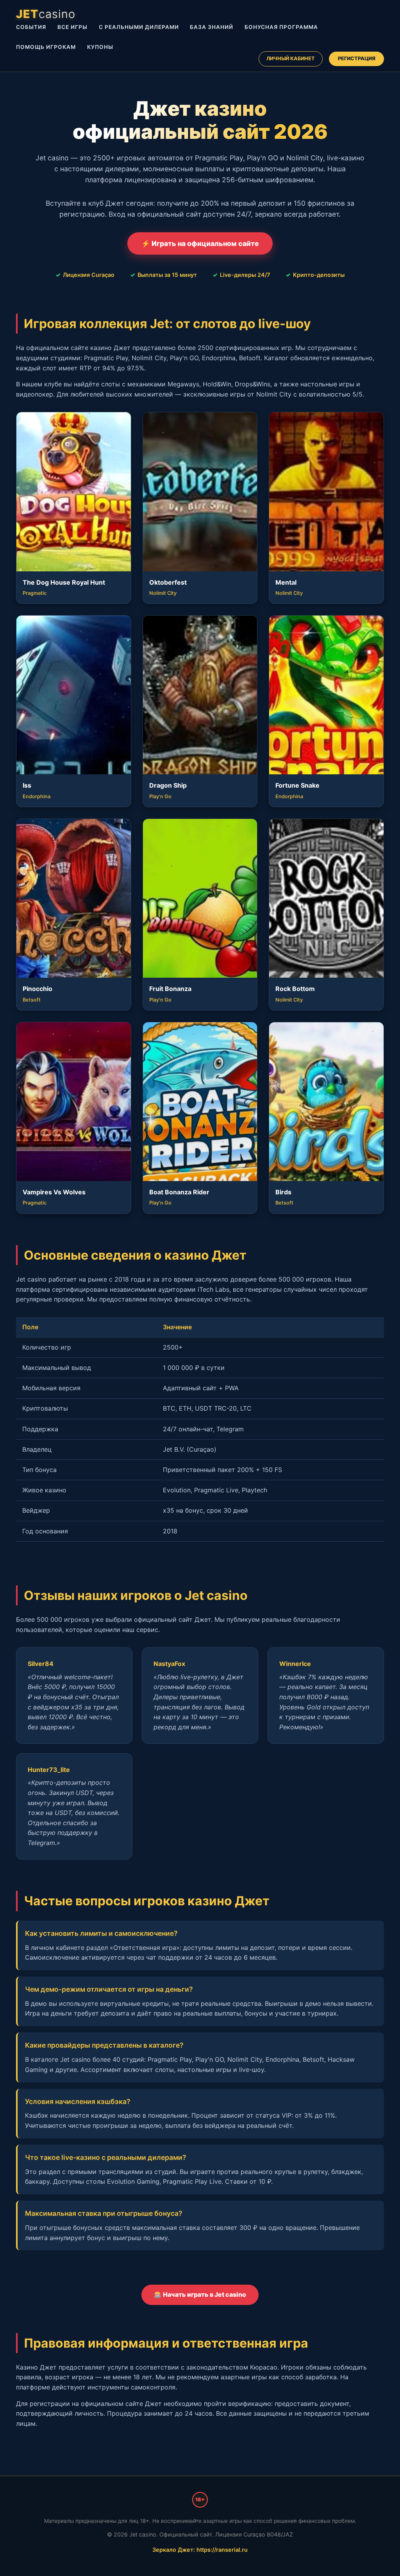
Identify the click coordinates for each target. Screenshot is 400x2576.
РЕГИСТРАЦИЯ (357, 58)
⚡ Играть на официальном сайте (200, 243)
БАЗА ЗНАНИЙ (212, 27)
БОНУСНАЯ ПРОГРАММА (281, 27)
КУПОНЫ (100, 47)
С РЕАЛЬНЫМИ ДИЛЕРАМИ (139, 27)
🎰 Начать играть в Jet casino (200, 2294)
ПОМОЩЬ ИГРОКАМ (46, 47)
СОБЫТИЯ (31, 27)
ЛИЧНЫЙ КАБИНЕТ (291, 58)
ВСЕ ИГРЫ (72, 27)
